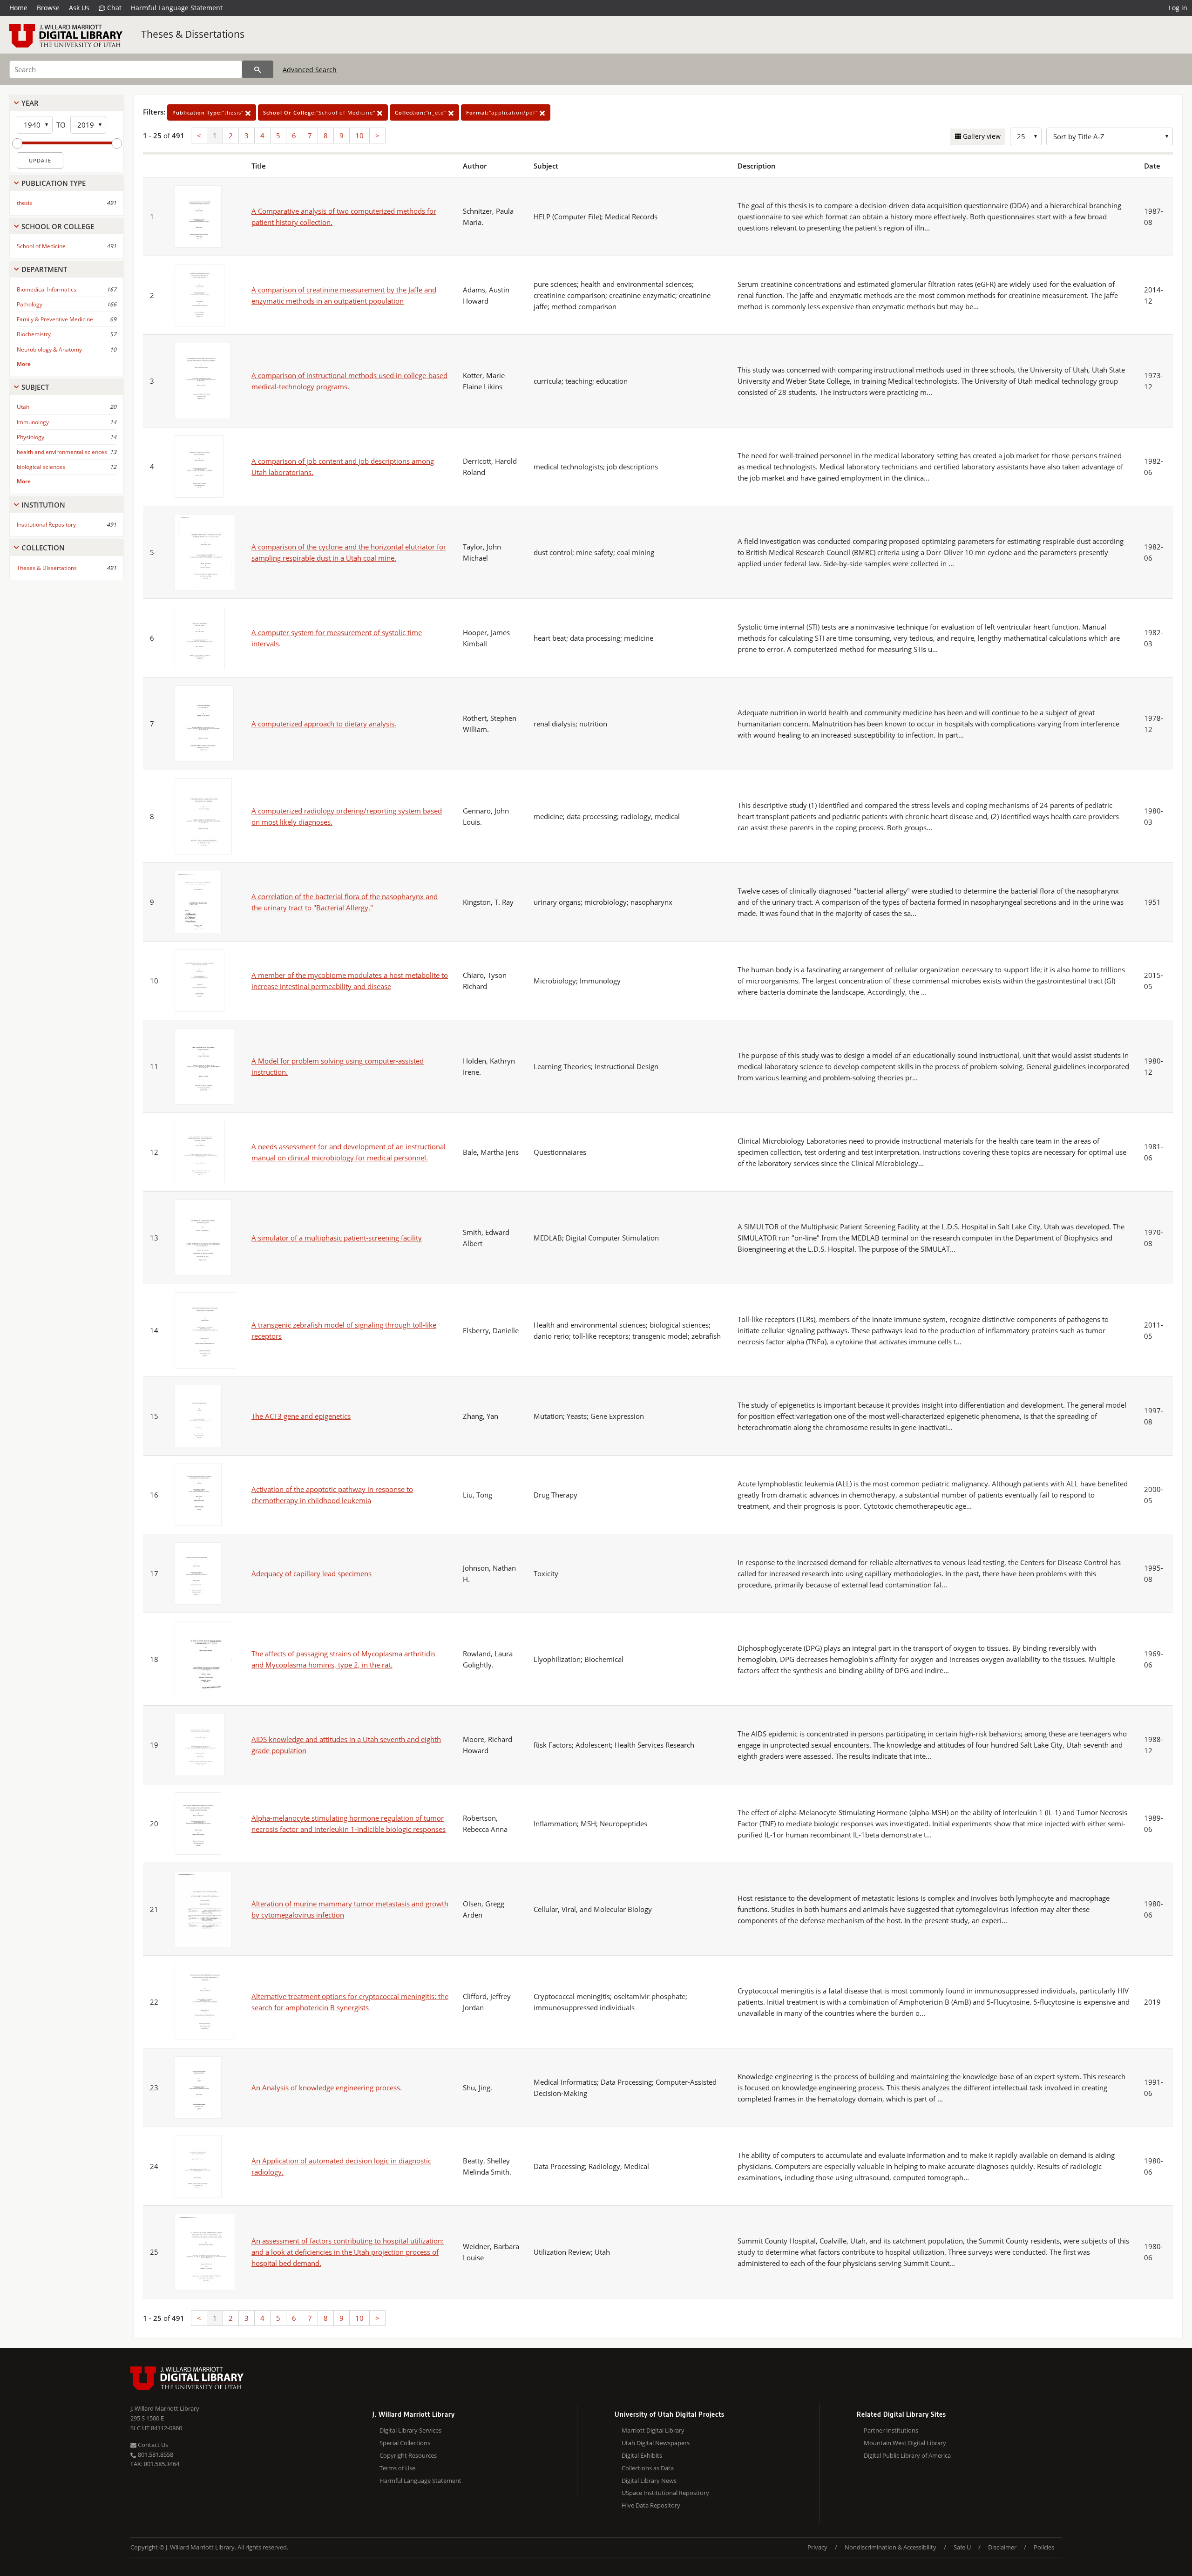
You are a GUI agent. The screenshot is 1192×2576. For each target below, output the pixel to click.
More (24, 364)
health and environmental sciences (62, 452)
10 (359, 136)
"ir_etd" (422, 112)
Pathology (30, 304)
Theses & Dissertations (193, 34)
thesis (24, 203)
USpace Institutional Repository (665, 2493)
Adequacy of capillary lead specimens (312, 1573)
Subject (35, 387)
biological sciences (41, 467)
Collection (43, 548)
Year (30, 103)
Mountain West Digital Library (905, 2443)
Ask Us (79, 8)
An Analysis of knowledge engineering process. (327, 2088)
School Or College (58, 226)
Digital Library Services (410, 2430)
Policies (1044, 2547)
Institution (43, 505)
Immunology (33, 422)
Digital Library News (649, 2481)
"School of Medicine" (320, 112)
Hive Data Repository (651, 2505)
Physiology (30, 437)
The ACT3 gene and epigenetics (301, 1416)
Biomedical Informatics (47, 289)
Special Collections (405, 2443)
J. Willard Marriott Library (165, 2408)
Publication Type (54, 183)
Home (18, 8)
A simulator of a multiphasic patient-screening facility (337, 1238)
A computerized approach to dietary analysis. (324, 724)
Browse (48, 8)
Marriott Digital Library (653, 2430)
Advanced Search (310, 70)
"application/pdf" (503, 112)
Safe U (962, 2547)
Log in (1178, 8)
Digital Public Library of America (907, 2455)
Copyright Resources (408, 2455)
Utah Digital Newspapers (656, 2443)
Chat (113, 8)
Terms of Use (397, 2468)
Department (44, 269)
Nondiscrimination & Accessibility (891, 2547)
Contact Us (152, 2445)
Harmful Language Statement (177, 8)
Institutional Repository (46, 525)
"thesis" (209, 112)
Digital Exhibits (642, 2455)
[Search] (258, 69)
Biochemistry (34, 334)
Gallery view (981, 136)
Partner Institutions (891, 2430)
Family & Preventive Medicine (55, 319)
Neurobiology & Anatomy (49, 349)
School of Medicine (41, 246)
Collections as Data (648, 2468)
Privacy (817, 2547)
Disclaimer (1002, 2547)
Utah (23, 407)
